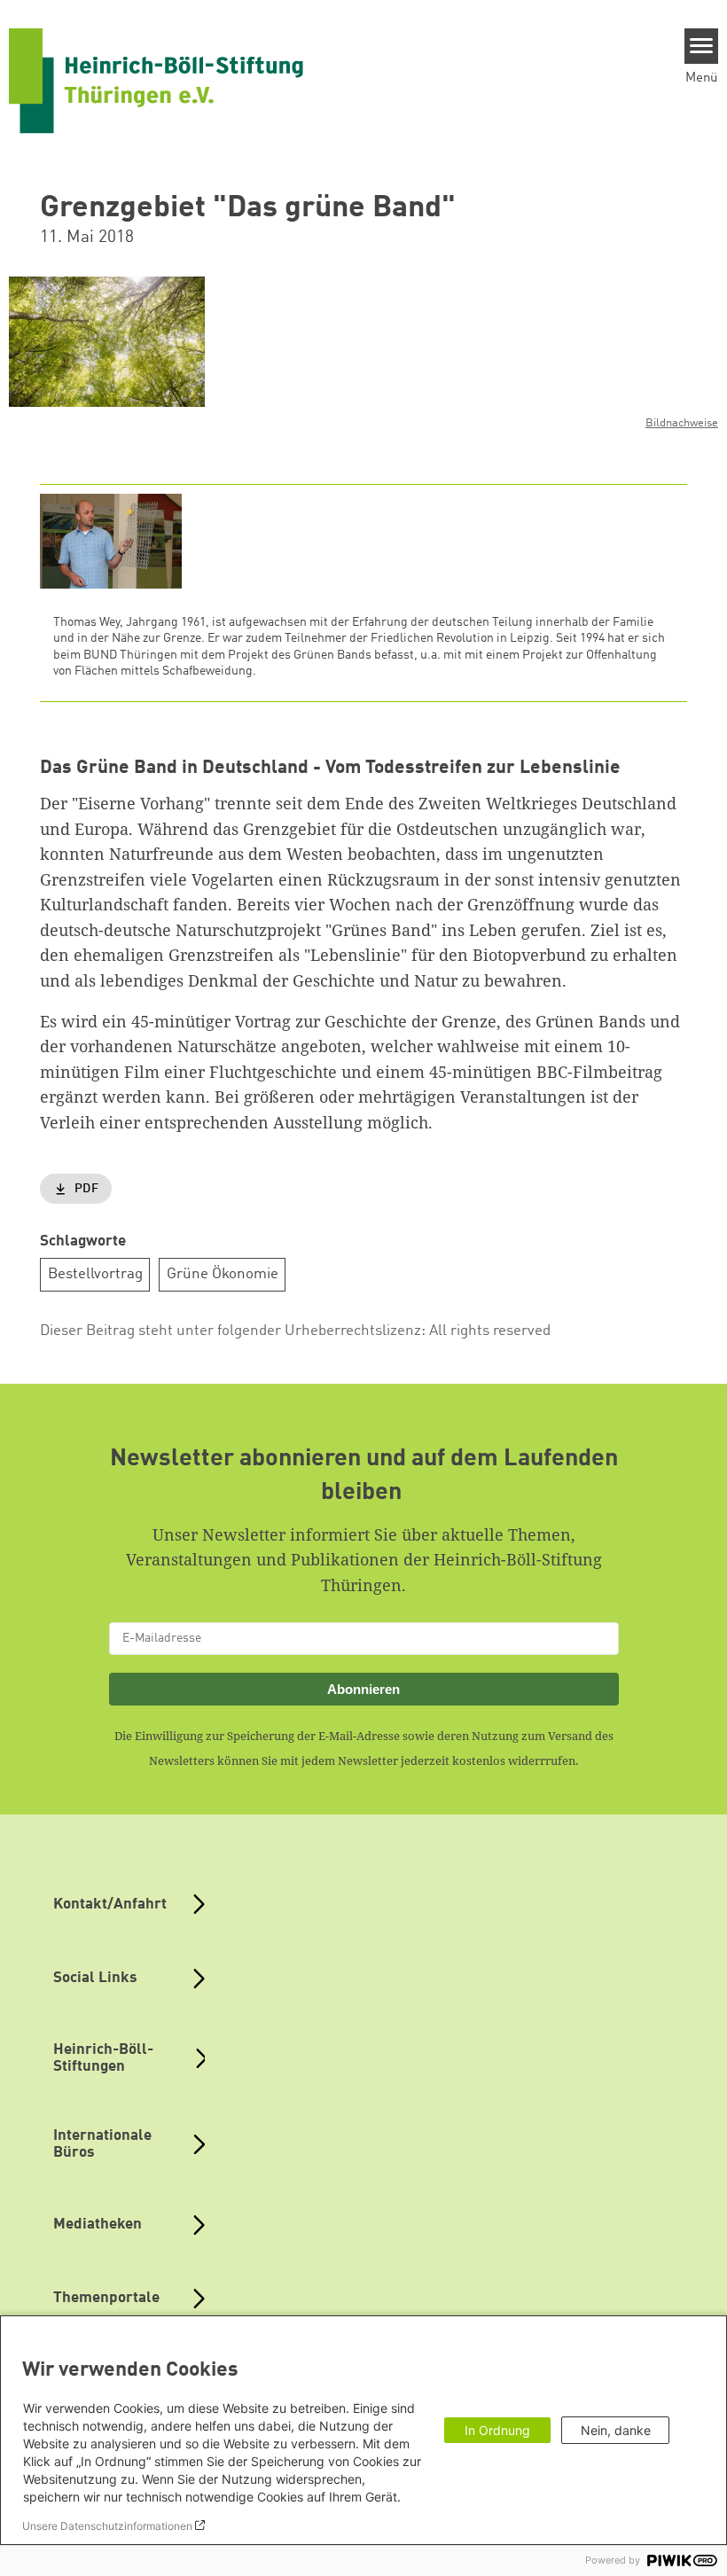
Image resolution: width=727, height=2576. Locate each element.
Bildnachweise (682, 423)
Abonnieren (363, 1689)
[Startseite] (156, 81)
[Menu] (702, 46)
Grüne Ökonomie (223, 1274)
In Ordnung (497, 2430)
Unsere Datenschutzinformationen (107, 2526)
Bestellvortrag (95, 1274)
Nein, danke (616, 2430)
